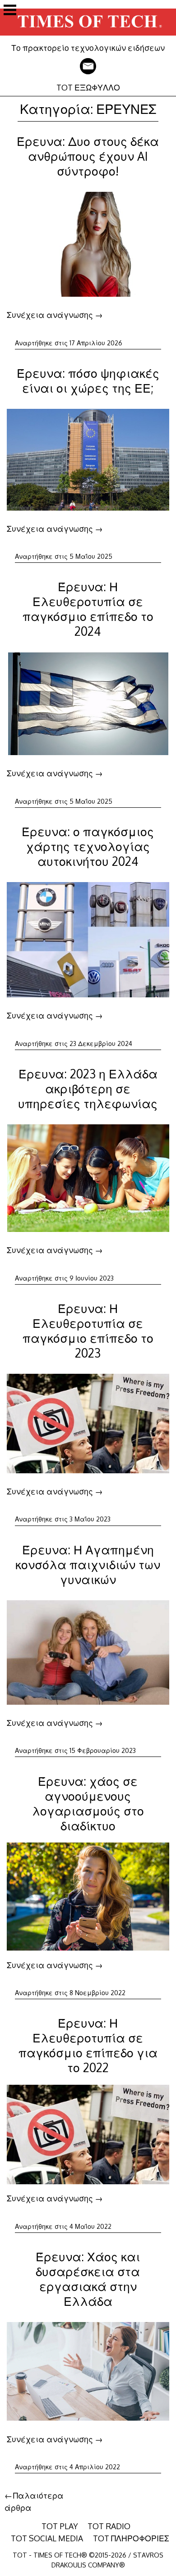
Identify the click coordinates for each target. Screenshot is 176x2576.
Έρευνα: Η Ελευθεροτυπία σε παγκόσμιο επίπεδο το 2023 (88, 1331)
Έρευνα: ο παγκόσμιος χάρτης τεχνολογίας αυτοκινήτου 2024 (88, 846)
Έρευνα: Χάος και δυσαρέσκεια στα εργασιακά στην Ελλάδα (88, 2279)
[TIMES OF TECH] (88, 36)
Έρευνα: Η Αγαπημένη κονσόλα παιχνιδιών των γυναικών (88, 1564)
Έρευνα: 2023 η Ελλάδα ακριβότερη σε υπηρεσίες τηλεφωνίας (88, 1089)
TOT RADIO (109, 2526)
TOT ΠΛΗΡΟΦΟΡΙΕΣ (131, 2538)
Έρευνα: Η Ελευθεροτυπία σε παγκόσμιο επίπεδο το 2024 (88, 609)
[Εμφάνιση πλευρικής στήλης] (10, 11)
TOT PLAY (60, 2526)
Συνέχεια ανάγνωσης (55, 315)
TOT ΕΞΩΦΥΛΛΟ (88, 87)
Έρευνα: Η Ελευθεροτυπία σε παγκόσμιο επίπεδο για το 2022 (88, 2045)
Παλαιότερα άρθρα (34, 2501)
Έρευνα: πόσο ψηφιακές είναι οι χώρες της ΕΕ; (88, 380)
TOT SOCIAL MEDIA (47, 2538)
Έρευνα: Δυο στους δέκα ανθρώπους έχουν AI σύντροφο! (88, 156)
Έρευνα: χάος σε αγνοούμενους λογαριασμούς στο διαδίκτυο (88, 1803)
